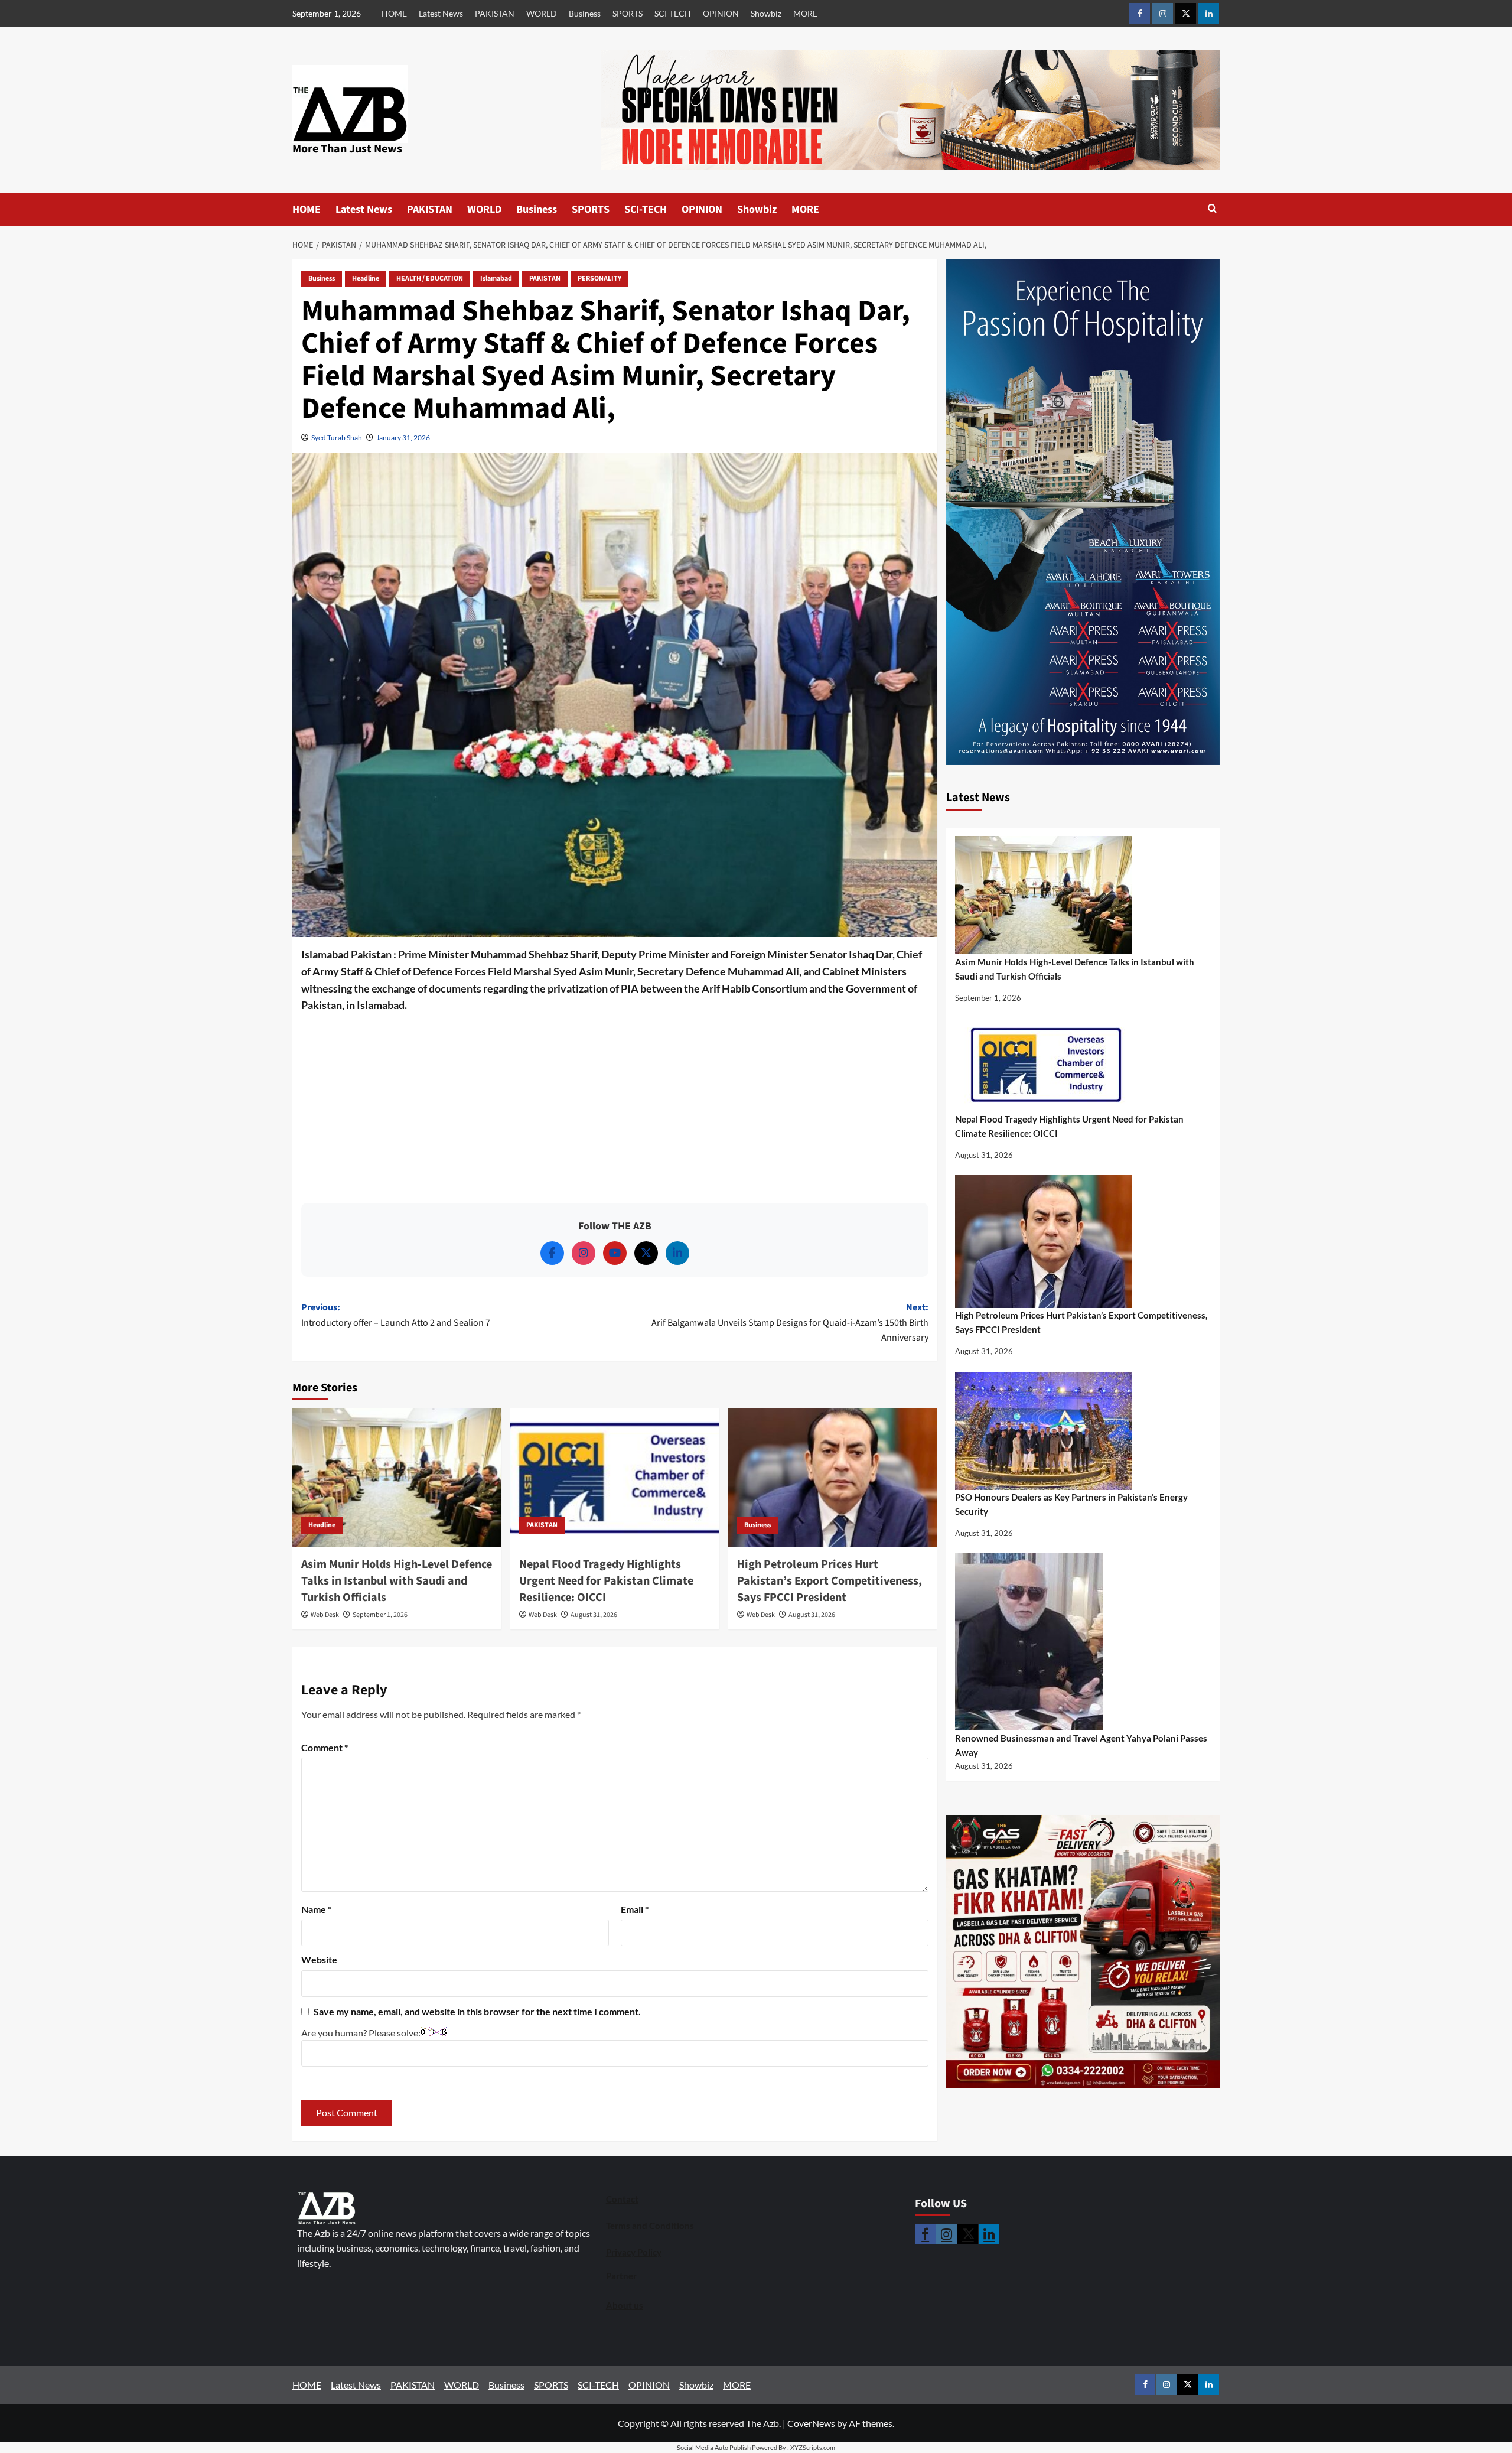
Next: (790, 1323)
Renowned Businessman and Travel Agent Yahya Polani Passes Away (1081, 1745)
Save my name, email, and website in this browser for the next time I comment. (477, 2011)
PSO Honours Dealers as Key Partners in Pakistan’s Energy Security (1071, 1504)
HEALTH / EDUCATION (430, 279)
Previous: (396, 1315)
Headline (366, 279)
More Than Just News (347, 149)
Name (316, 1909)
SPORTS (628, 13)
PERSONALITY (599, 279)
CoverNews (811, 2423)
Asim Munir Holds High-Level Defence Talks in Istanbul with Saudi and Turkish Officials (397, 1581)
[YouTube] (615, 1253)
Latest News (441, 13)
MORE (805, 13)
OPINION (721, 13)
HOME (394, 13)
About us (625, 2305)
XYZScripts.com (813, 2447)
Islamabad (496, 279)
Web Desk (325, 1615)
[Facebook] (552, 1253)
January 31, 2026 (403, 437)
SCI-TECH (673, 13)
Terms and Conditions (650, 2226)
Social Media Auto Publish (714, 2447)
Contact (622, 2199)
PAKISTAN (495, 13)
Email (635, 1909)
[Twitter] (646, 1253)
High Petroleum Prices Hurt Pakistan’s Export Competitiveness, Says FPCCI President (830, 1581)
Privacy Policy (634, 2252)
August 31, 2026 (594, 1615)
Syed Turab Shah (337, 437)
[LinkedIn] (677, 1253)
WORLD (542, 13)
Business (585, 13)
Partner (621, 2276)
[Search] (1212, 209)
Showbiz (766, 13)
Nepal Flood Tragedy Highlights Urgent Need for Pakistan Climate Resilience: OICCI (606, 1581)
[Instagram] (584, 1253)
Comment (325, 1747)
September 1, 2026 (380, 1615)
